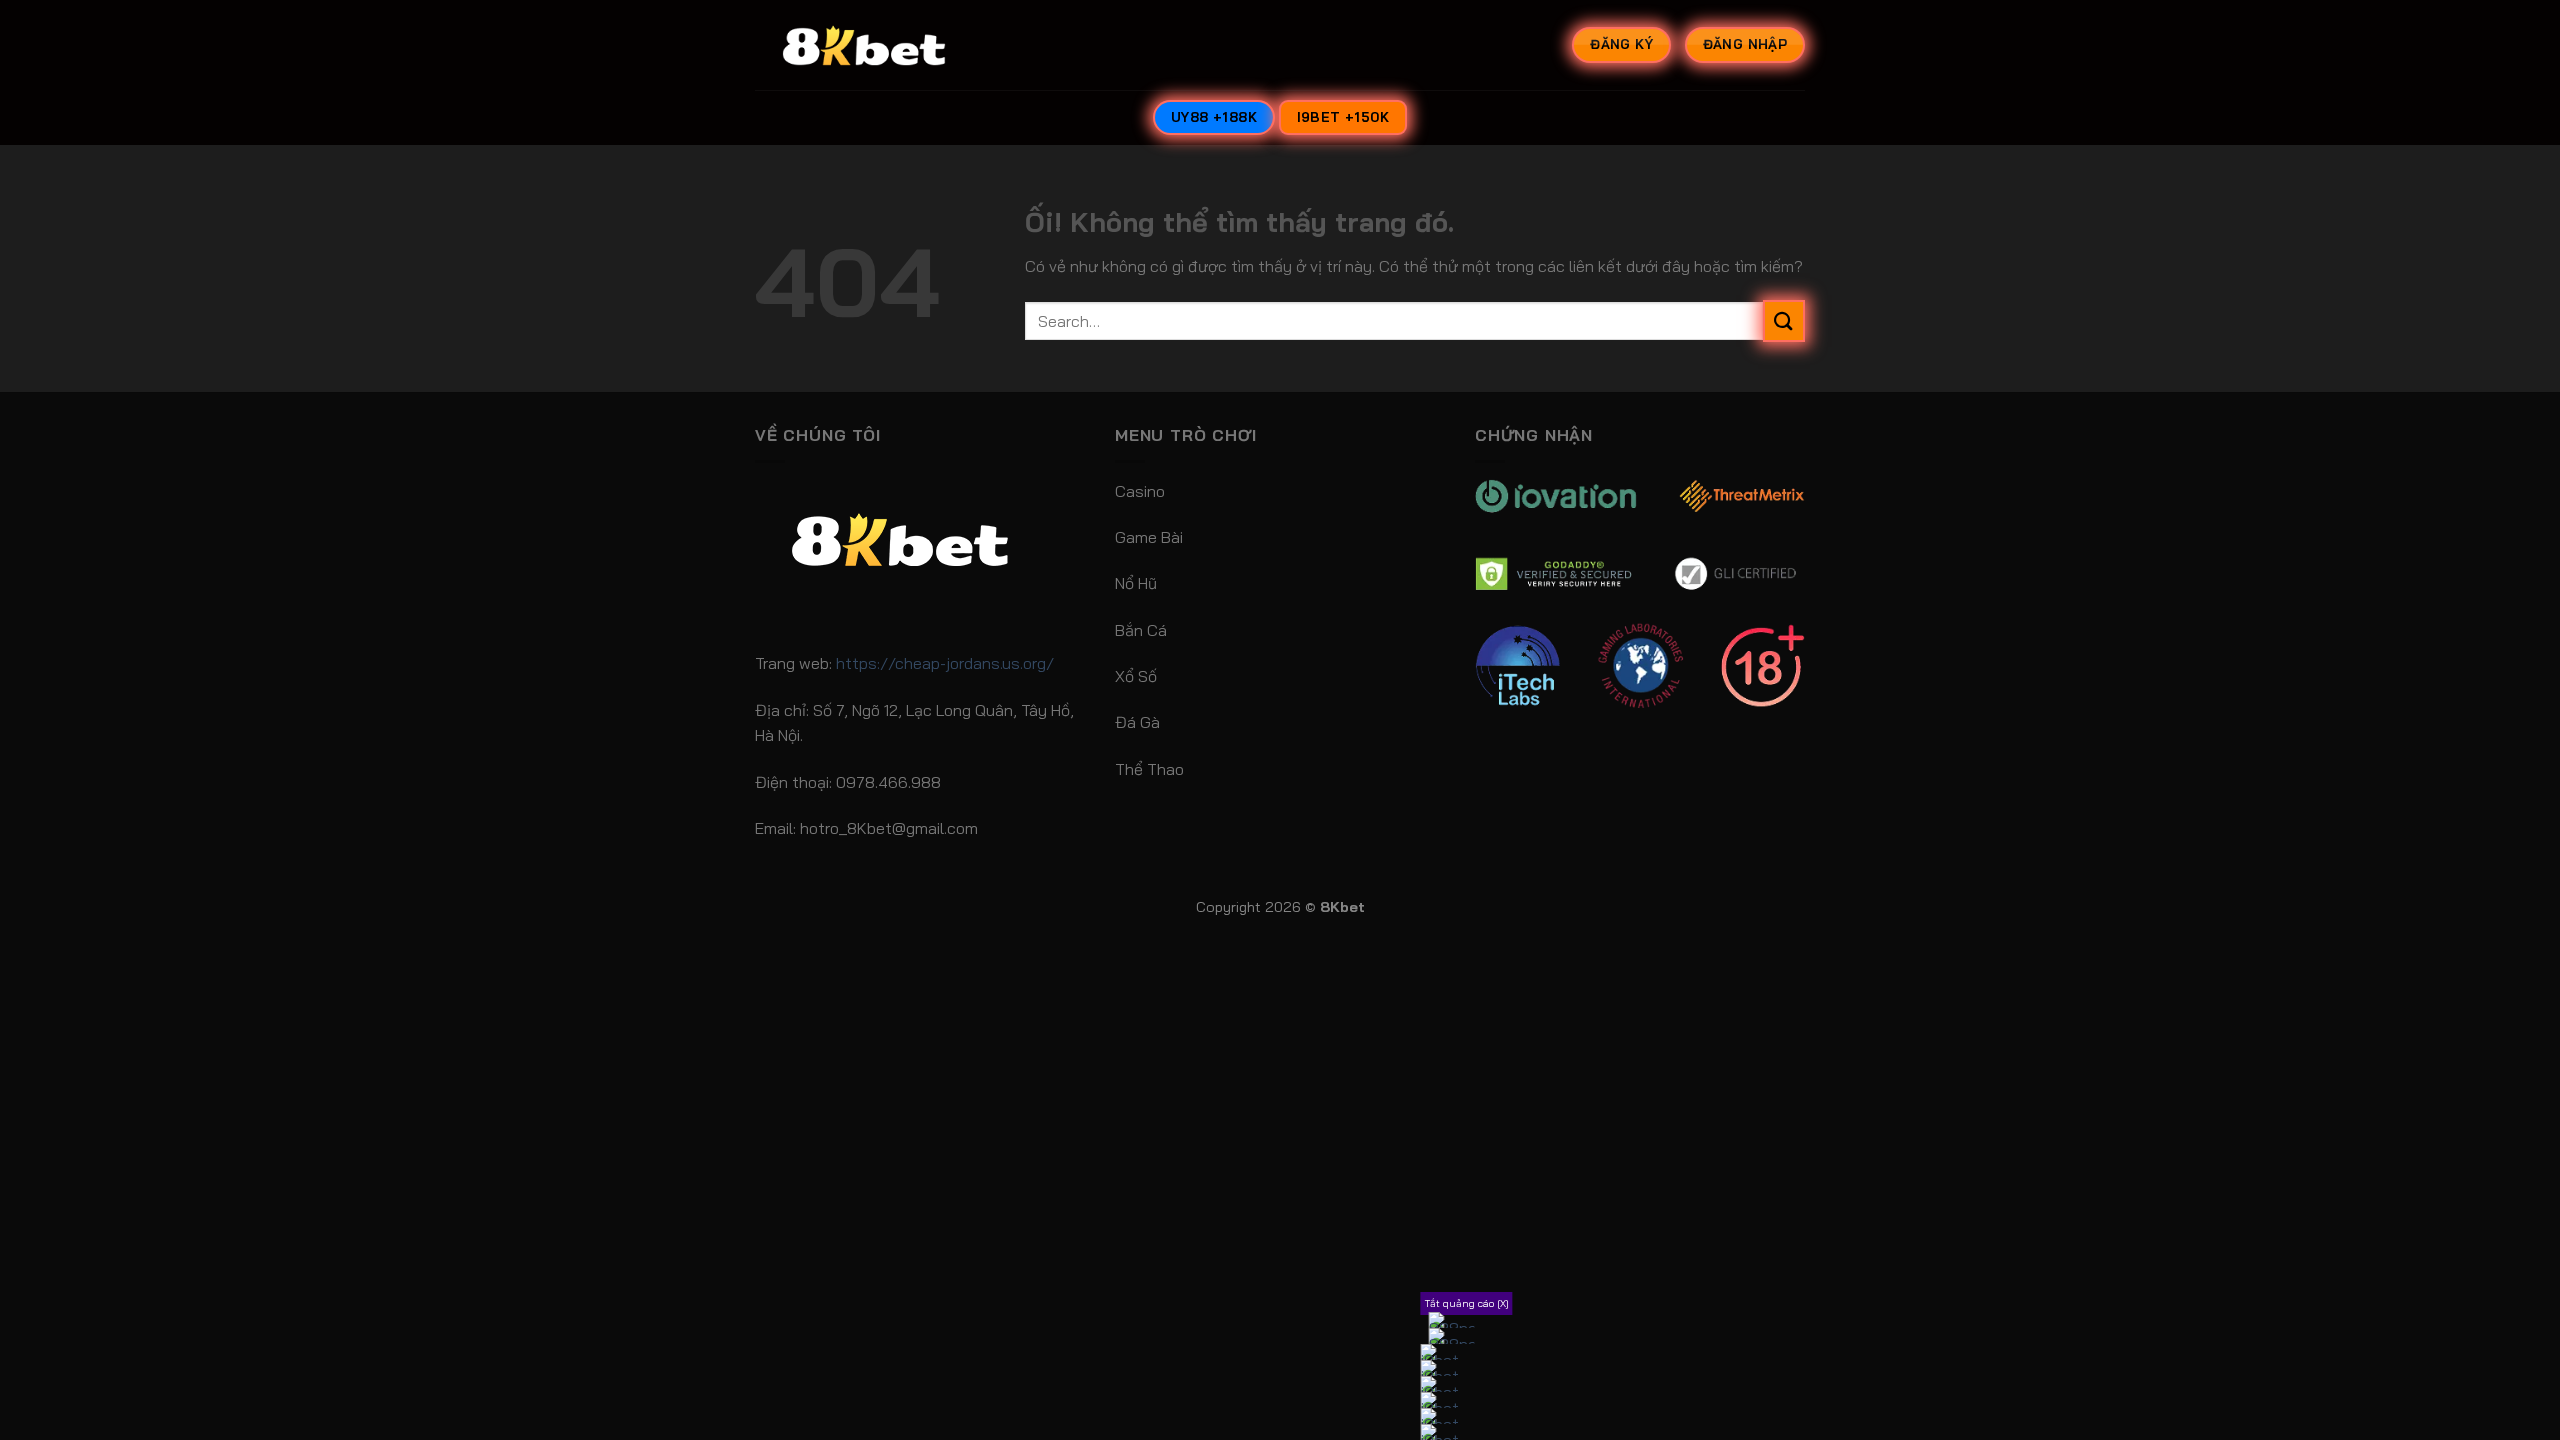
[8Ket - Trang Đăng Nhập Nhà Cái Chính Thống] (889, 45)
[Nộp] (1784, 320)
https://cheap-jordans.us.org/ (945, 663)
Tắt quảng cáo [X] (1467, 1303)
